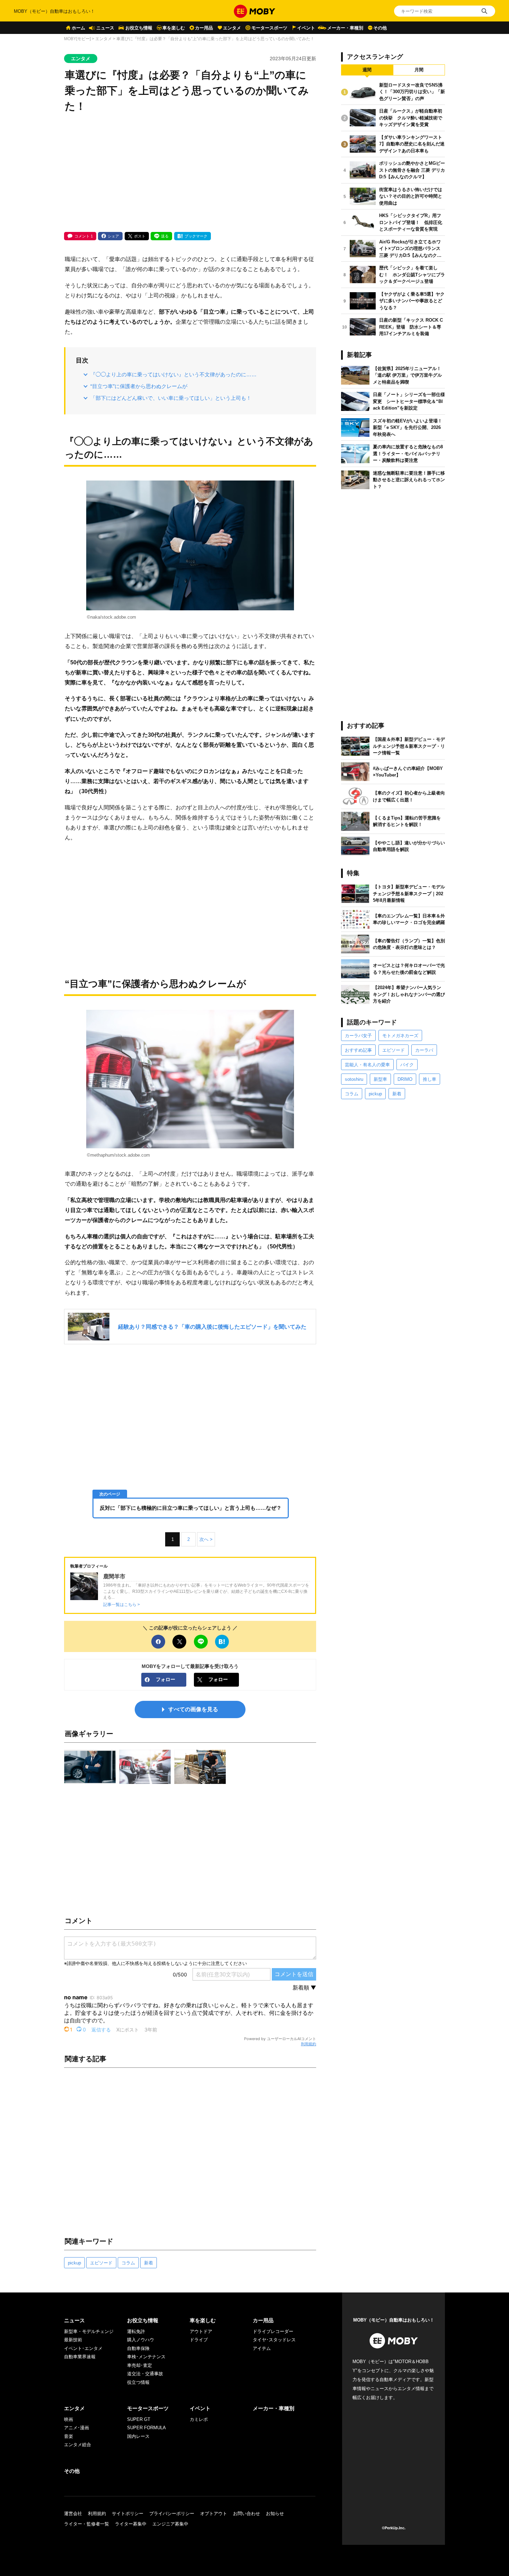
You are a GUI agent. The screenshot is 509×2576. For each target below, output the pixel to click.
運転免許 (136, 2331)
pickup (74, 2263)
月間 (419, 70)
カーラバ (424, 1050)
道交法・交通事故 (145, 2374)
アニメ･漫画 (77, 2428)
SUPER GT (139, 2419)
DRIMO (405, 1079)
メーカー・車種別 (345, 28)
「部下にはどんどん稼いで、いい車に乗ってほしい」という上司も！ (171, 398)
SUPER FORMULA (146, 2428)
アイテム (262, 2348)
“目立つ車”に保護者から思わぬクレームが (139, 386)
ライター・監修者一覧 (87, 2524)
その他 (380, 28)
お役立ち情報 (139, 28)
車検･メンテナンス (146, 2357)
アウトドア (201, 2331)
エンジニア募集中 (170, 2524)
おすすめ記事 (358, 1050)
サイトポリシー (128, 2514)
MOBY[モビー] (77, 39)
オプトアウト (214, 2514)
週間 (367, 70)
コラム (128, 2263)
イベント (306, 28)
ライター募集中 (131, 2524)
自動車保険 (138, 2348)
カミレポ (199, 2419)
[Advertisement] (190, 173)
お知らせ (275, 2514)
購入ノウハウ (141, 2340)
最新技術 (73, 2340)
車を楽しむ (174, 28)
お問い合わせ (247, 2514)
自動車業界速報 (80, 2357)
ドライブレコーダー (273, 2331)
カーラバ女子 (358, 1036)
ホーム (78, 28)
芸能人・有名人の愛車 (367, 1065)
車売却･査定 (140, 2365)
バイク (407, 1065)
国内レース (138, 2436)
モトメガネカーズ (400, 1036)
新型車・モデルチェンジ (89, 2331)
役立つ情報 (138, 2382)
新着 (149, 2263)
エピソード (101, 2263)
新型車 (380, 1079)
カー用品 (204, 28)
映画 (69, 2419)
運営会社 (73, 2514)
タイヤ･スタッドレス (274, 2340)
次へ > (206, 1539)
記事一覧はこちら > (122, 1604)
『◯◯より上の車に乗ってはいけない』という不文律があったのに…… (173, 374)
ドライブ (199, 2340)
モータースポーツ (269, 28)
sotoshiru (354, 1079)
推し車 (430, 1079)
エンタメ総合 (78, 2445)
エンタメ (232, 28)
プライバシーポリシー (172, 2514)
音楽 (69, 2436)
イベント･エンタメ (83, 2348)
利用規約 (309, 2044)
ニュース (105, 28)
